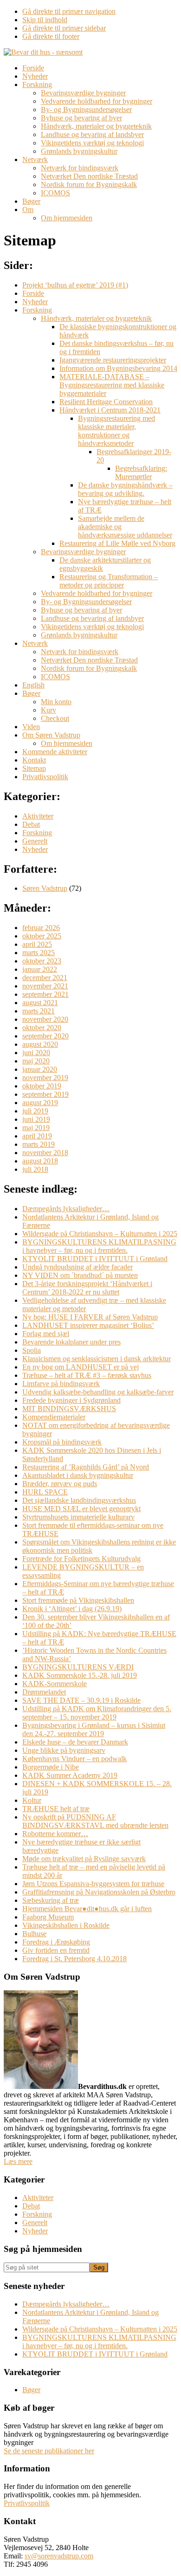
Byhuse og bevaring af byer (81, 610)
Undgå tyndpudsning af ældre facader (78, 1267)
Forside (33, 293)
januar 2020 (40, 1069)
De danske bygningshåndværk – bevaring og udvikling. (125, 489)
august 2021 (40, 1003)
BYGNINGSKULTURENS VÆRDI (78, 1667)
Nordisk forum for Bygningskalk (89, 668)
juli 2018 (35, 1169)
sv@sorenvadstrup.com (59, 2556)
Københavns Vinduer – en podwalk (74, 1759)
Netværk (35, 643)
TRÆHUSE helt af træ (56, 1809)
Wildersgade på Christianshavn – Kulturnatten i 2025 (100, 1234)
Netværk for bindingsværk (80, 652)
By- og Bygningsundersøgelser (86, 602)
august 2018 (40, 1161)
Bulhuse (34, 1934)
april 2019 (37, 1136)
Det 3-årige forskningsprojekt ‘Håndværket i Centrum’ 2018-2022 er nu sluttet (87, 1288)
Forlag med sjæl (46, 1334)
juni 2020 (36, 1053)
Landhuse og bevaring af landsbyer (92, 618)
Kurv (48, 710)
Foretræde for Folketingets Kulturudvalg (81, 1559)
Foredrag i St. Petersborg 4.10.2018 (74, 1959)
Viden (31, 727)
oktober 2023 (42, 961)
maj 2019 (36, 1128)
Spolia (32, 1350)
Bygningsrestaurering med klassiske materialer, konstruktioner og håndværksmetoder (116, 431)
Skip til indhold (45, 20)
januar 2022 (40, 969)
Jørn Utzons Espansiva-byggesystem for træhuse (93, 1884)
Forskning (37, 310)
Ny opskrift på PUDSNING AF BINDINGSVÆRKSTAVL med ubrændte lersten (95, 1821)
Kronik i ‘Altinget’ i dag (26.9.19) (72, 1609)
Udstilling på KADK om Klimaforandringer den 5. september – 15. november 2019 (97, 1713)
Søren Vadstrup (45, 888)
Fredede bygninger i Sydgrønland (71, 1400)
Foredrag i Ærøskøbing (56, 1942)
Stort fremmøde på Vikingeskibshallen (78, 1600)
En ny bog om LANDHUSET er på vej (81, 1367)
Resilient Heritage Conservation (106, 402)
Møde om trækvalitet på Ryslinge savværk (84, 1859)
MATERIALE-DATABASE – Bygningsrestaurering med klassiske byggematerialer (112, 385)
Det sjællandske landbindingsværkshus (79, 1500)
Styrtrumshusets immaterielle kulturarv (78, 1517)
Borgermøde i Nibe (51, 1767)
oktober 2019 (42, 1086)
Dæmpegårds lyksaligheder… (66, 1209)
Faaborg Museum (48, 1917)
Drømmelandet (44, 1692)
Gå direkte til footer (51, 36)
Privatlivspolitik (45, 777)
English (33, 685)
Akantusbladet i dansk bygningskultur (78, 1475)
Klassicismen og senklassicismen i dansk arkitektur (97, 1359)
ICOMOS (55, 677)
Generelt (35, 841)
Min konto (56, 702)
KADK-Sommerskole (55, 1684)
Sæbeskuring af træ (51, 1900)
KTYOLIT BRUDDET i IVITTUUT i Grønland (95, 1259)
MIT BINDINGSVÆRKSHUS (69, 1409)
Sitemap (34, 768)
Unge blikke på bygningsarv (64, 1750)
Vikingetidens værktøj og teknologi (92, 627)
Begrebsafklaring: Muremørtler (141, 472)
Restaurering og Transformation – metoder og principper (109, 581)
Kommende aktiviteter (55, 752)
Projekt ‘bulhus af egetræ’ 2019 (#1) (75, 285)
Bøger (31, 693)
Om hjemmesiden (67, 743)
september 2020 (45, 1036)
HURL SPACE (45, 1492)
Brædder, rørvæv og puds (60, 1484)
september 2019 (45, 1094)
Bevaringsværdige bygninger (83, 552)
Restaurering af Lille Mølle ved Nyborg (117, 543)
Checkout (55, 718)
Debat (31, 824)
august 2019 (40, 1103)
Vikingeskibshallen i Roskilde (66, 1925)
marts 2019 (39, 1144)
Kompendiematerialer (54, 1417)
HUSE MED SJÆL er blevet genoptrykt (81, 1509)
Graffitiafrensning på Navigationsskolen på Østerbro (99, 1892)
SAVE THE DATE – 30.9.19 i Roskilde (81, 1700)
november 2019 (45, 1078)
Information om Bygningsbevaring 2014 (118, 368)
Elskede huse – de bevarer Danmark (75, 1742)
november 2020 (45, 1019)
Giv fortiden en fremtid (56, 1950)
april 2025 (37, 944)
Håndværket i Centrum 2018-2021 (110, 410)
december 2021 (45, 978)
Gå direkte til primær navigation (69, 11)
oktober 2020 (42, 1028)
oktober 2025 (42, 936)
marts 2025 (39, 953)
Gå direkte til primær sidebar (64, 28)
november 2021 (45, 986)
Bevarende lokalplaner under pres (71, 1342)
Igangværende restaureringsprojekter (113, 360)
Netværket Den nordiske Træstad (89, 660)
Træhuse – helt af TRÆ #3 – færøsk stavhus (87, 1375)
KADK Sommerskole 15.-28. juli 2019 (80, 1675)
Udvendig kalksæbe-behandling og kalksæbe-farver (98, 1392)
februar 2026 (41, 928)
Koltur (32, 1800)
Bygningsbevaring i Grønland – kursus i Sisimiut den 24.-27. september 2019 (94, 1729)
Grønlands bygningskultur (79, 635)
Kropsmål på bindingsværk (62, 1442)
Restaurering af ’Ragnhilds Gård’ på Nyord (86, 1467)
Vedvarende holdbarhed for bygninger (97, 593)
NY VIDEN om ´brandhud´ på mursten (80, 1275)
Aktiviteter (38, 816)
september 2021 (45, 994)
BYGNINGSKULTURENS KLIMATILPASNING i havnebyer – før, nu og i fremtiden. (99, 1246)
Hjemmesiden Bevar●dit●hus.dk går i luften (87, 1909)
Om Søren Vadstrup (51, 735)
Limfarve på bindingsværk (61, 1384)
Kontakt (34, 760)
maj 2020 (36, 1061)
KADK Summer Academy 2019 (70, 1775)
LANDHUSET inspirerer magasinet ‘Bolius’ (88, 1325)
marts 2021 (39, 1011)
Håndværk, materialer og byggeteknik (96, 318)
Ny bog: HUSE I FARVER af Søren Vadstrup (90, 1317)
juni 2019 (36, 1119)
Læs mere (18, 2161)
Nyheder (35, 302)
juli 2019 (35, 1111)
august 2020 (40, 1044)
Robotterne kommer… (55, 1834)
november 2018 (45, 1153)
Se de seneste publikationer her (49, 2451)
